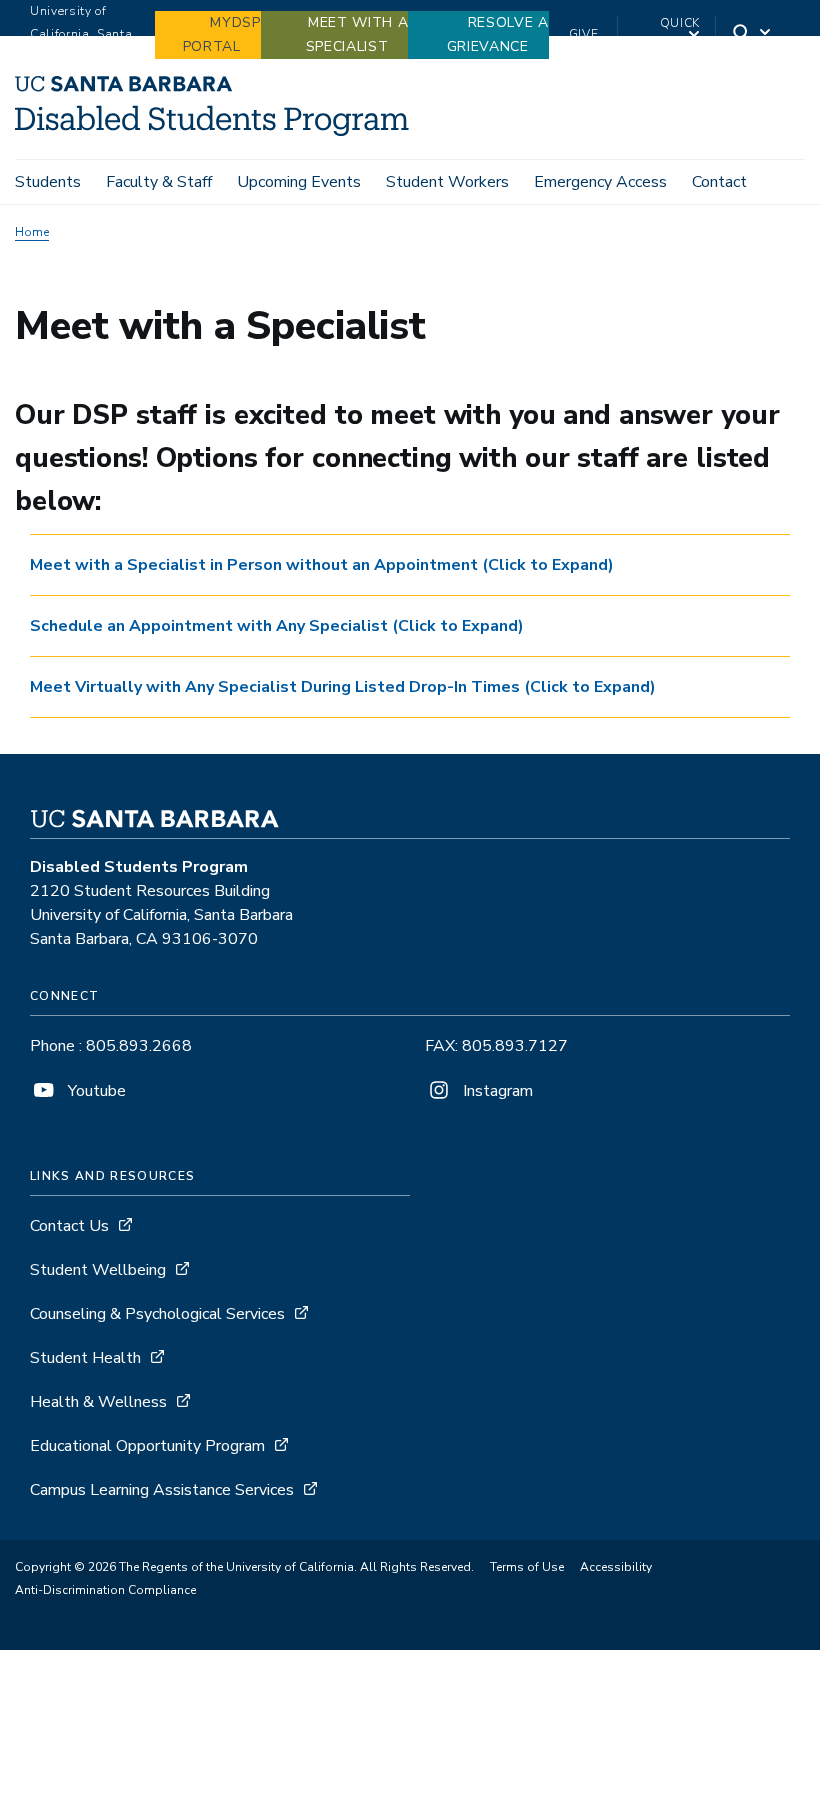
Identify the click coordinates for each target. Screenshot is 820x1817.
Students (48, 182)
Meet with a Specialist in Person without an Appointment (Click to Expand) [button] (322, 565)
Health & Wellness (98, 1402)
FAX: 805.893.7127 (496, 1046)
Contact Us (69, 1226)
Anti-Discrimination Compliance (105, 1590)
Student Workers (447, 182)
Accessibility (616, 1567)
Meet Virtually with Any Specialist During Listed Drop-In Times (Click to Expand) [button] (343, 687)
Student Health (85, 1358)
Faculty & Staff (159, 182)
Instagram (496, 1091)
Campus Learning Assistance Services (162, 1490)
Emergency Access (600, 182)
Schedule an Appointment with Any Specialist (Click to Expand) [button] (277, 626)
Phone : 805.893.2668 (111, 1046)
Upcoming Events (299, 182)
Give (584, 34)
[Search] (753, 34)
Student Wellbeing (98, 1270)
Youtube (95, 1091)
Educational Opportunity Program (147, 1446)
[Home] (212, 131)
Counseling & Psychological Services (157, 1314)
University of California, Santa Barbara (81, 34)
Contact (719, 182)
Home (32, 232)
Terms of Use (527, 1567)
